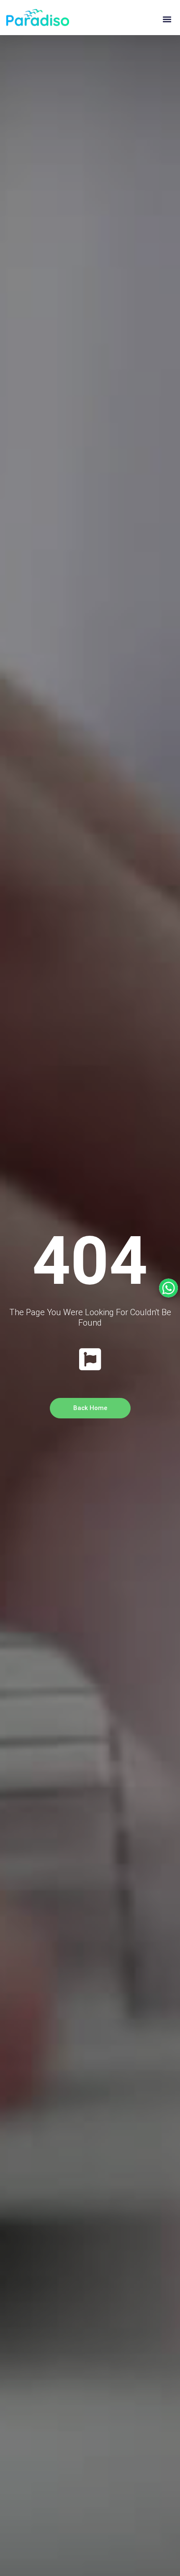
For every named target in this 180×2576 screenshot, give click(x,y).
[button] (167, 19)
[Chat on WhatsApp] (168, 1288)
